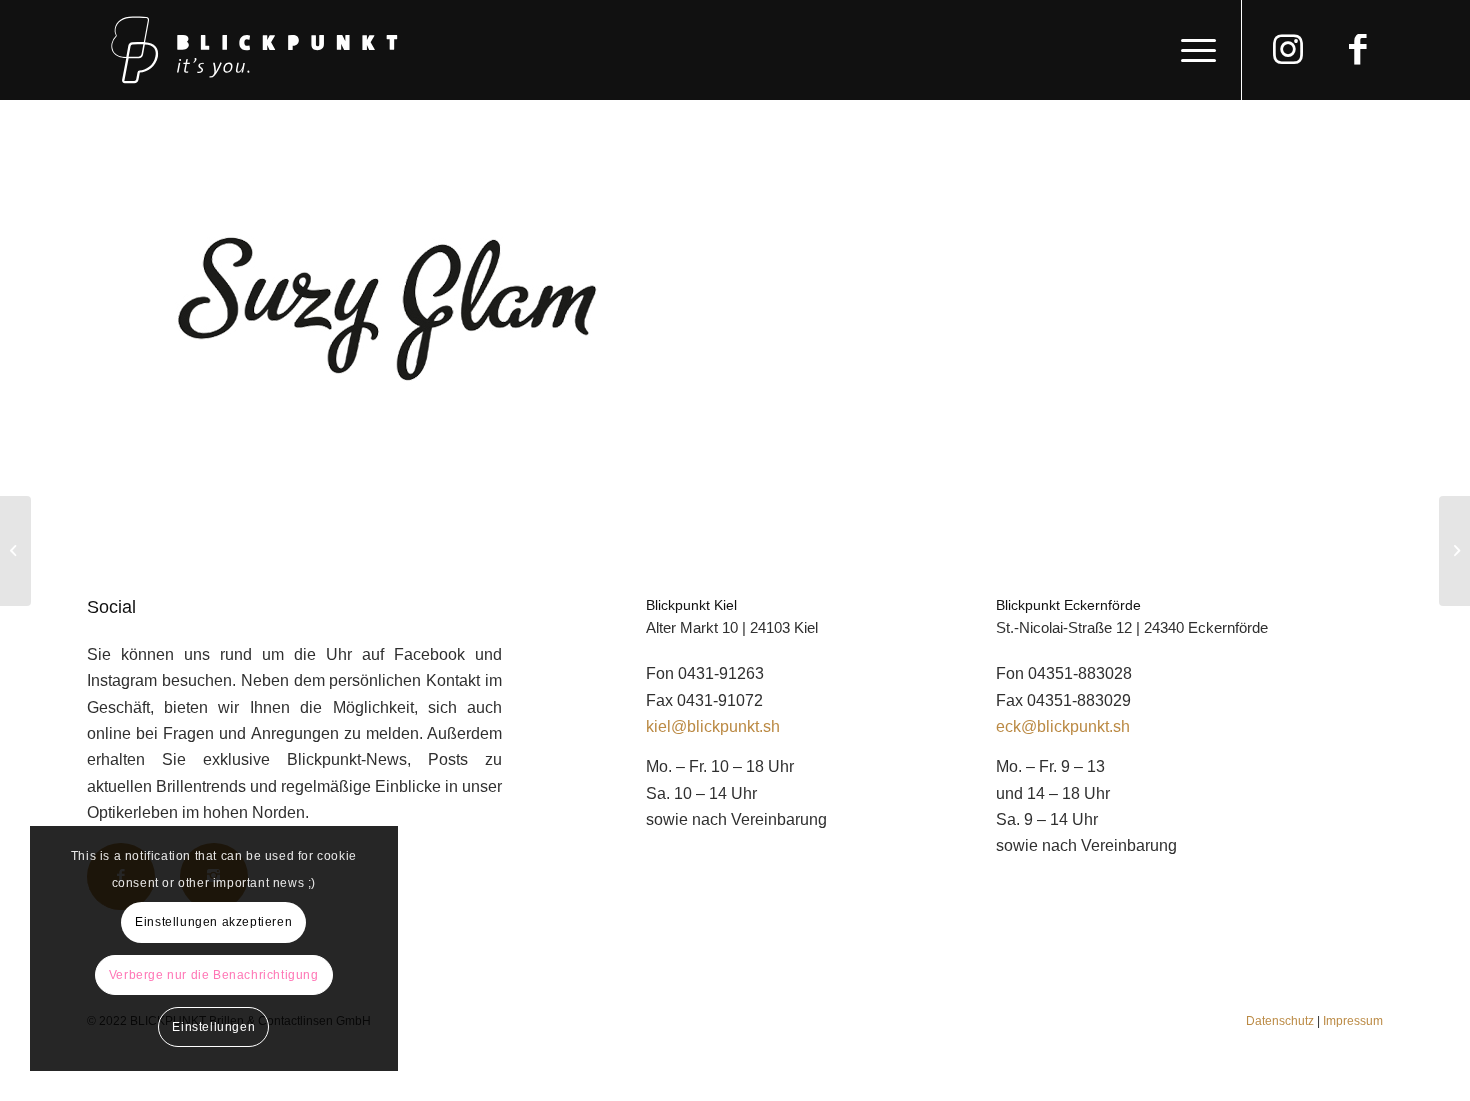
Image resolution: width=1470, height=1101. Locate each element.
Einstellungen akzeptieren (213, 922)
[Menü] (1192, 50)
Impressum (1353, 1021)
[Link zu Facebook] (1358, 59)
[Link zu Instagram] (1288, 59)
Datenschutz (1280, 1021)
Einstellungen (213, 1027)
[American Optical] (1454, 551)
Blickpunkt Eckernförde (1068, 605)
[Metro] (15, 551)
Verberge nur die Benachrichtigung (214, 975)
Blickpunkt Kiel (691, 605)
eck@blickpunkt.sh (1063, 726)
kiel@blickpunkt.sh (713, 726)
